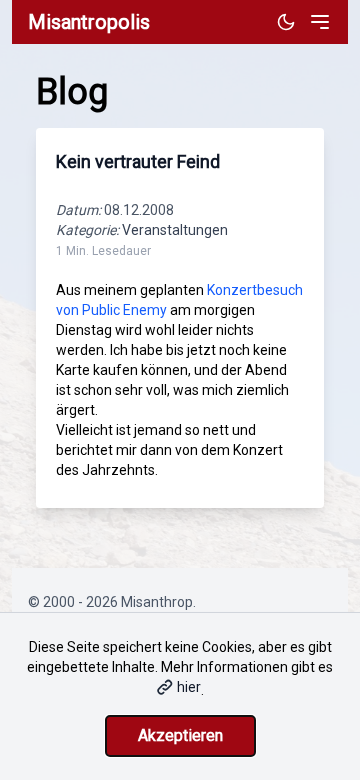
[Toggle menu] (320, 22)
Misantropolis (89, 22)
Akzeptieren (180, 735)
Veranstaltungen (175, 230)
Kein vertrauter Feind (138, 161)
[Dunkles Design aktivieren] (286, 22)
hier (189, 687)
